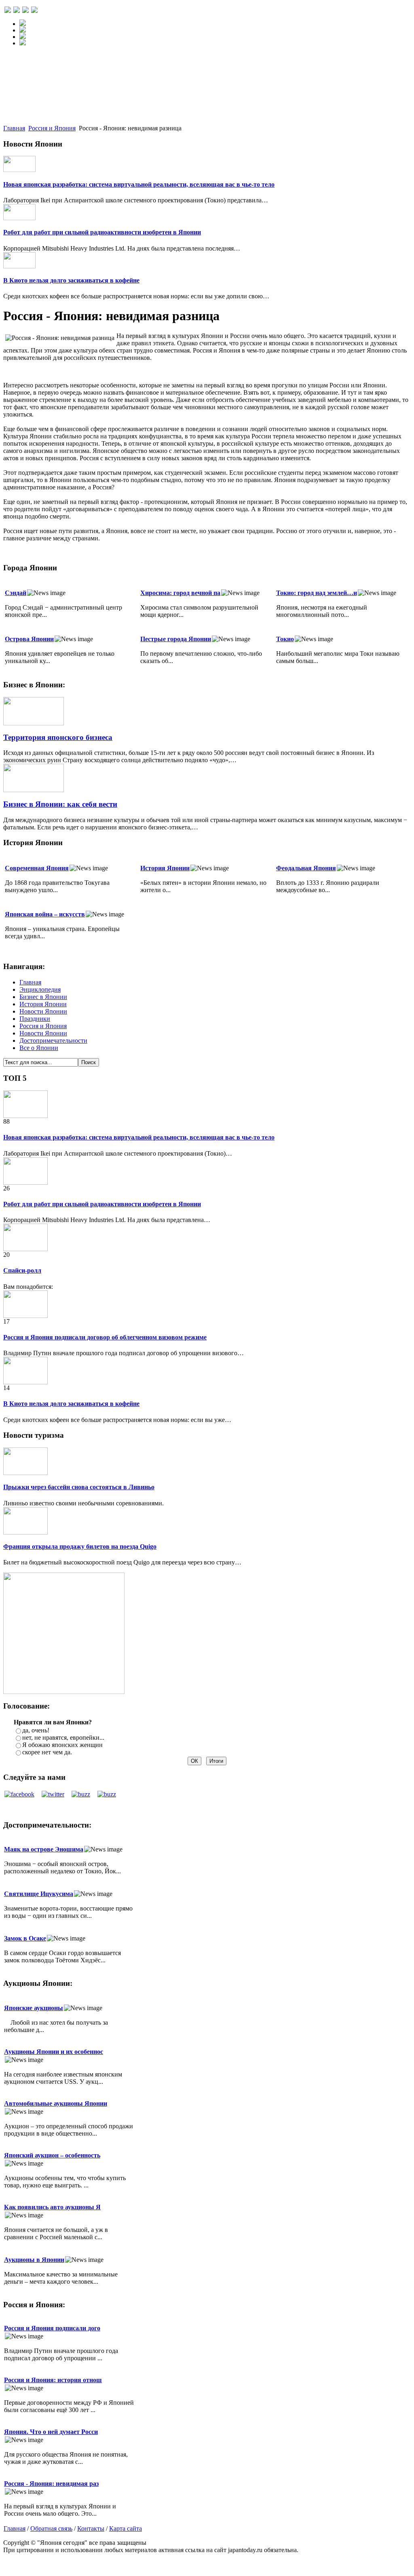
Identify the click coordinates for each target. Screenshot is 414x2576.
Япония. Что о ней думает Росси (51, 2432)
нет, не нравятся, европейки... (63, 1738)
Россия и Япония (52, 128)
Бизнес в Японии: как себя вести (60, 804)
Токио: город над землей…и (317, 593)
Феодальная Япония (306, 868)
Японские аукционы (34, 2008)
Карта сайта (126, 2528)
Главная (14, 128)
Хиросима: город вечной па (180, 593)
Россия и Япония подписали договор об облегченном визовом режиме (105, 1337)
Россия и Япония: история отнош (53, 2380)
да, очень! (36, 1730)
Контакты (91, 2528)
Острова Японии (29, 639)
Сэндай (16, 593)
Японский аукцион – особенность (52, 2155)
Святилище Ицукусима (39, 1894)
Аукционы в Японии (34, 2260)
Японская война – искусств (45, 914)
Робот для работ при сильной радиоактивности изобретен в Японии (102, 232)
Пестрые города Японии (176, 639)
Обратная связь (51, 2528)
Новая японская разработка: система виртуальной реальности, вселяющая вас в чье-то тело (139, 184)
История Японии (165, 868)
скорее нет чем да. (47, 1752)
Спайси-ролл (22, 1270)
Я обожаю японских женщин (62, 1745)
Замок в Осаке (25, 1938)
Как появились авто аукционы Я (52, 2207)
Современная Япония (37, 868)
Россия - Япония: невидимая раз (51, 2484)
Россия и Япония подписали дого (52, 2328)
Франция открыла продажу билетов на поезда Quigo (80, 1546)
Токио (285, 639)
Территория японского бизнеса (58, 737)
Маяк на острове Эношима (44, 1849)
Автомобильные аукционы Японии (56, 2103)
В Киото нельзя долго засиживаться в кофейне (71, 280)
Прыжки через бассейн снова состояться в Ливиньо (79, 1487)
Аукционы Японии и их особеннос (54, 2052)
